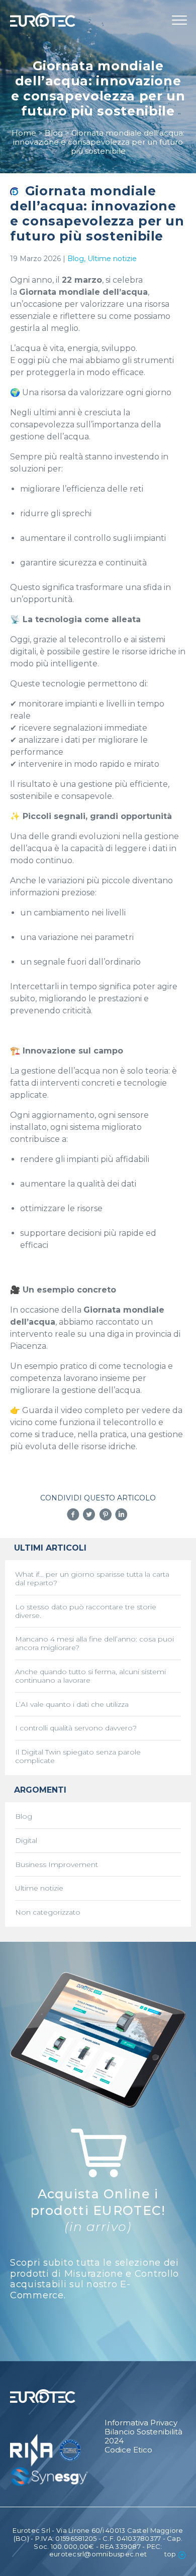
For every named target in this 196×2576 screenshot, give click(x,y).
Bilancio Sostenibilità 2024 (143, 2436)
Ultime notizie (112, 259)
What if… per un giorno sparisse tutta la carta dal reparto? (92, 1579)
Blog (76, 259)
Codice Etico (128, 2450)
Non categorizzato (48, 1912)
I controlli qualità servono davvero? (76, 1728)
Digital (26, 1841)
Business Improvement (57, 1865)
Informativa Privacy (141, 2423)
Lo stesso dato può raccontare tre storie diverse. (86, 1611)
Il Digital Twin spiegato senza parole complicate (78, 1757)
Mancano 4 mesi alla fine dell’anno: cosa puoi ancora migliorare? (94, 1644)
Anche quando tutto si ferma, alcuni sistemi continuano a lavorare (90, 1676)
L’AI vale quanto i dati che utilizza (72, 1705)
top (170, 2554)
